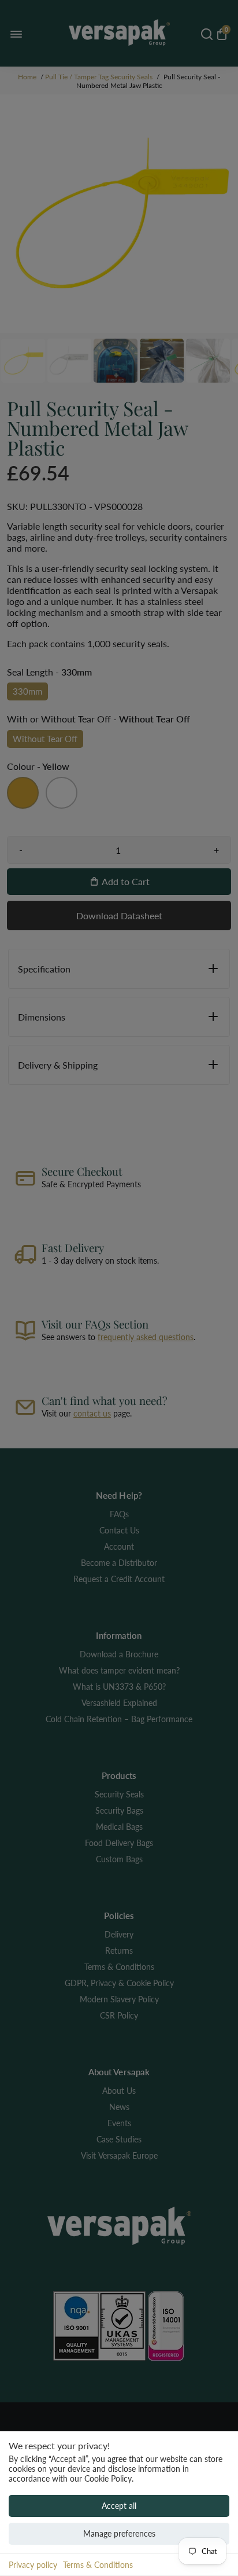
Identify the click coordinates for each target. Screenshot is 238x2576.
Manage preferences (119, 2533)
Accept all (119, 2506)
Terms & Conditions (98, 2565)
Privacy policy (33, 2565)
